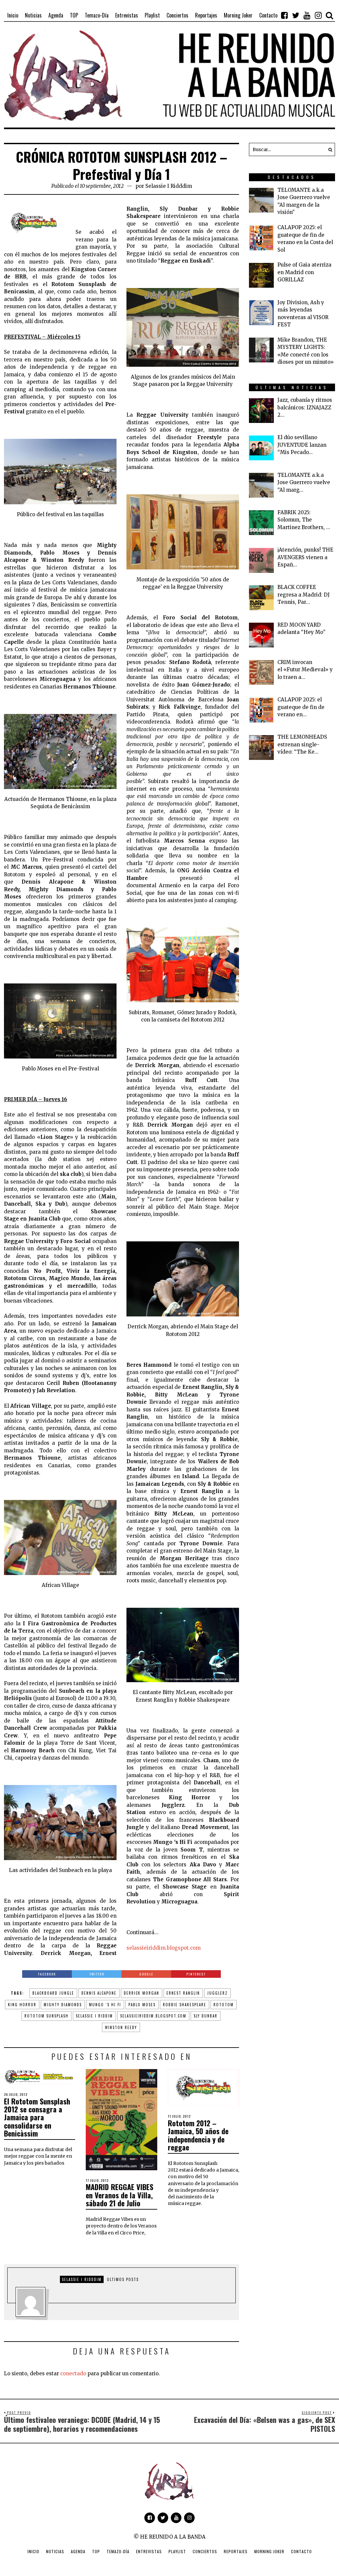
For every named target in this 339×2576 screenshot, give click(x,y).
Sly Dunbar (206, 2016)
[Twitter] (296, 15)
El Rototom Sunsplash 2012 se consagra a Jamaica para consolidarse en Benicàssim (37, 2117)
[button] (328, 149)
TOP (96, 2551)
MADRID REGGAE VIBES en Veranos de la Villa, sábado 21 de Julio (120, 2195)
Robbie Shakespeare (185, 2005)
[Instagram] (318, 15)
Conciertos (205, 2551)
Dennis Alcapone (99, 1993)
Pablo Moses (142, 2005)
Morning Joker (269, 2551)
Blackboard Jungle (53, 1993)
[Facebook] (284, 15)
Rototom (224, 2005)
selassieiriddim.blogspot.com (164, 1948)
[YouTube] (307, 15)
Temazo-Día (118, 2551)
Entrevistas (149, 2551)
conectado (73, 2373)
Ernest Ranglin (183, 1993)
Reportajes (236, 2551)
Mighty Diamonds (63, 2005)
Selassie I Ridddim (169, 186)
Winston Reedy (121, 2027)
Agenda (78, 2551)
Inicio (33, 2551)
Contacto (301, 2551)
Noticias (55, 2551)
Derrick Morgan (142, 1993)
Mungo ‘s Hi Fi (105, 2005)
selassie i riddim (94, 2016)
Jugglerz (218, 1993)
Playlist (177, 2551)
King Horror (22, 2005)
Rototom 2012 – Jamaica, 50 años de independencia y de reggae (198, 2135)
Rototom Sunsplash (47, 2016)
